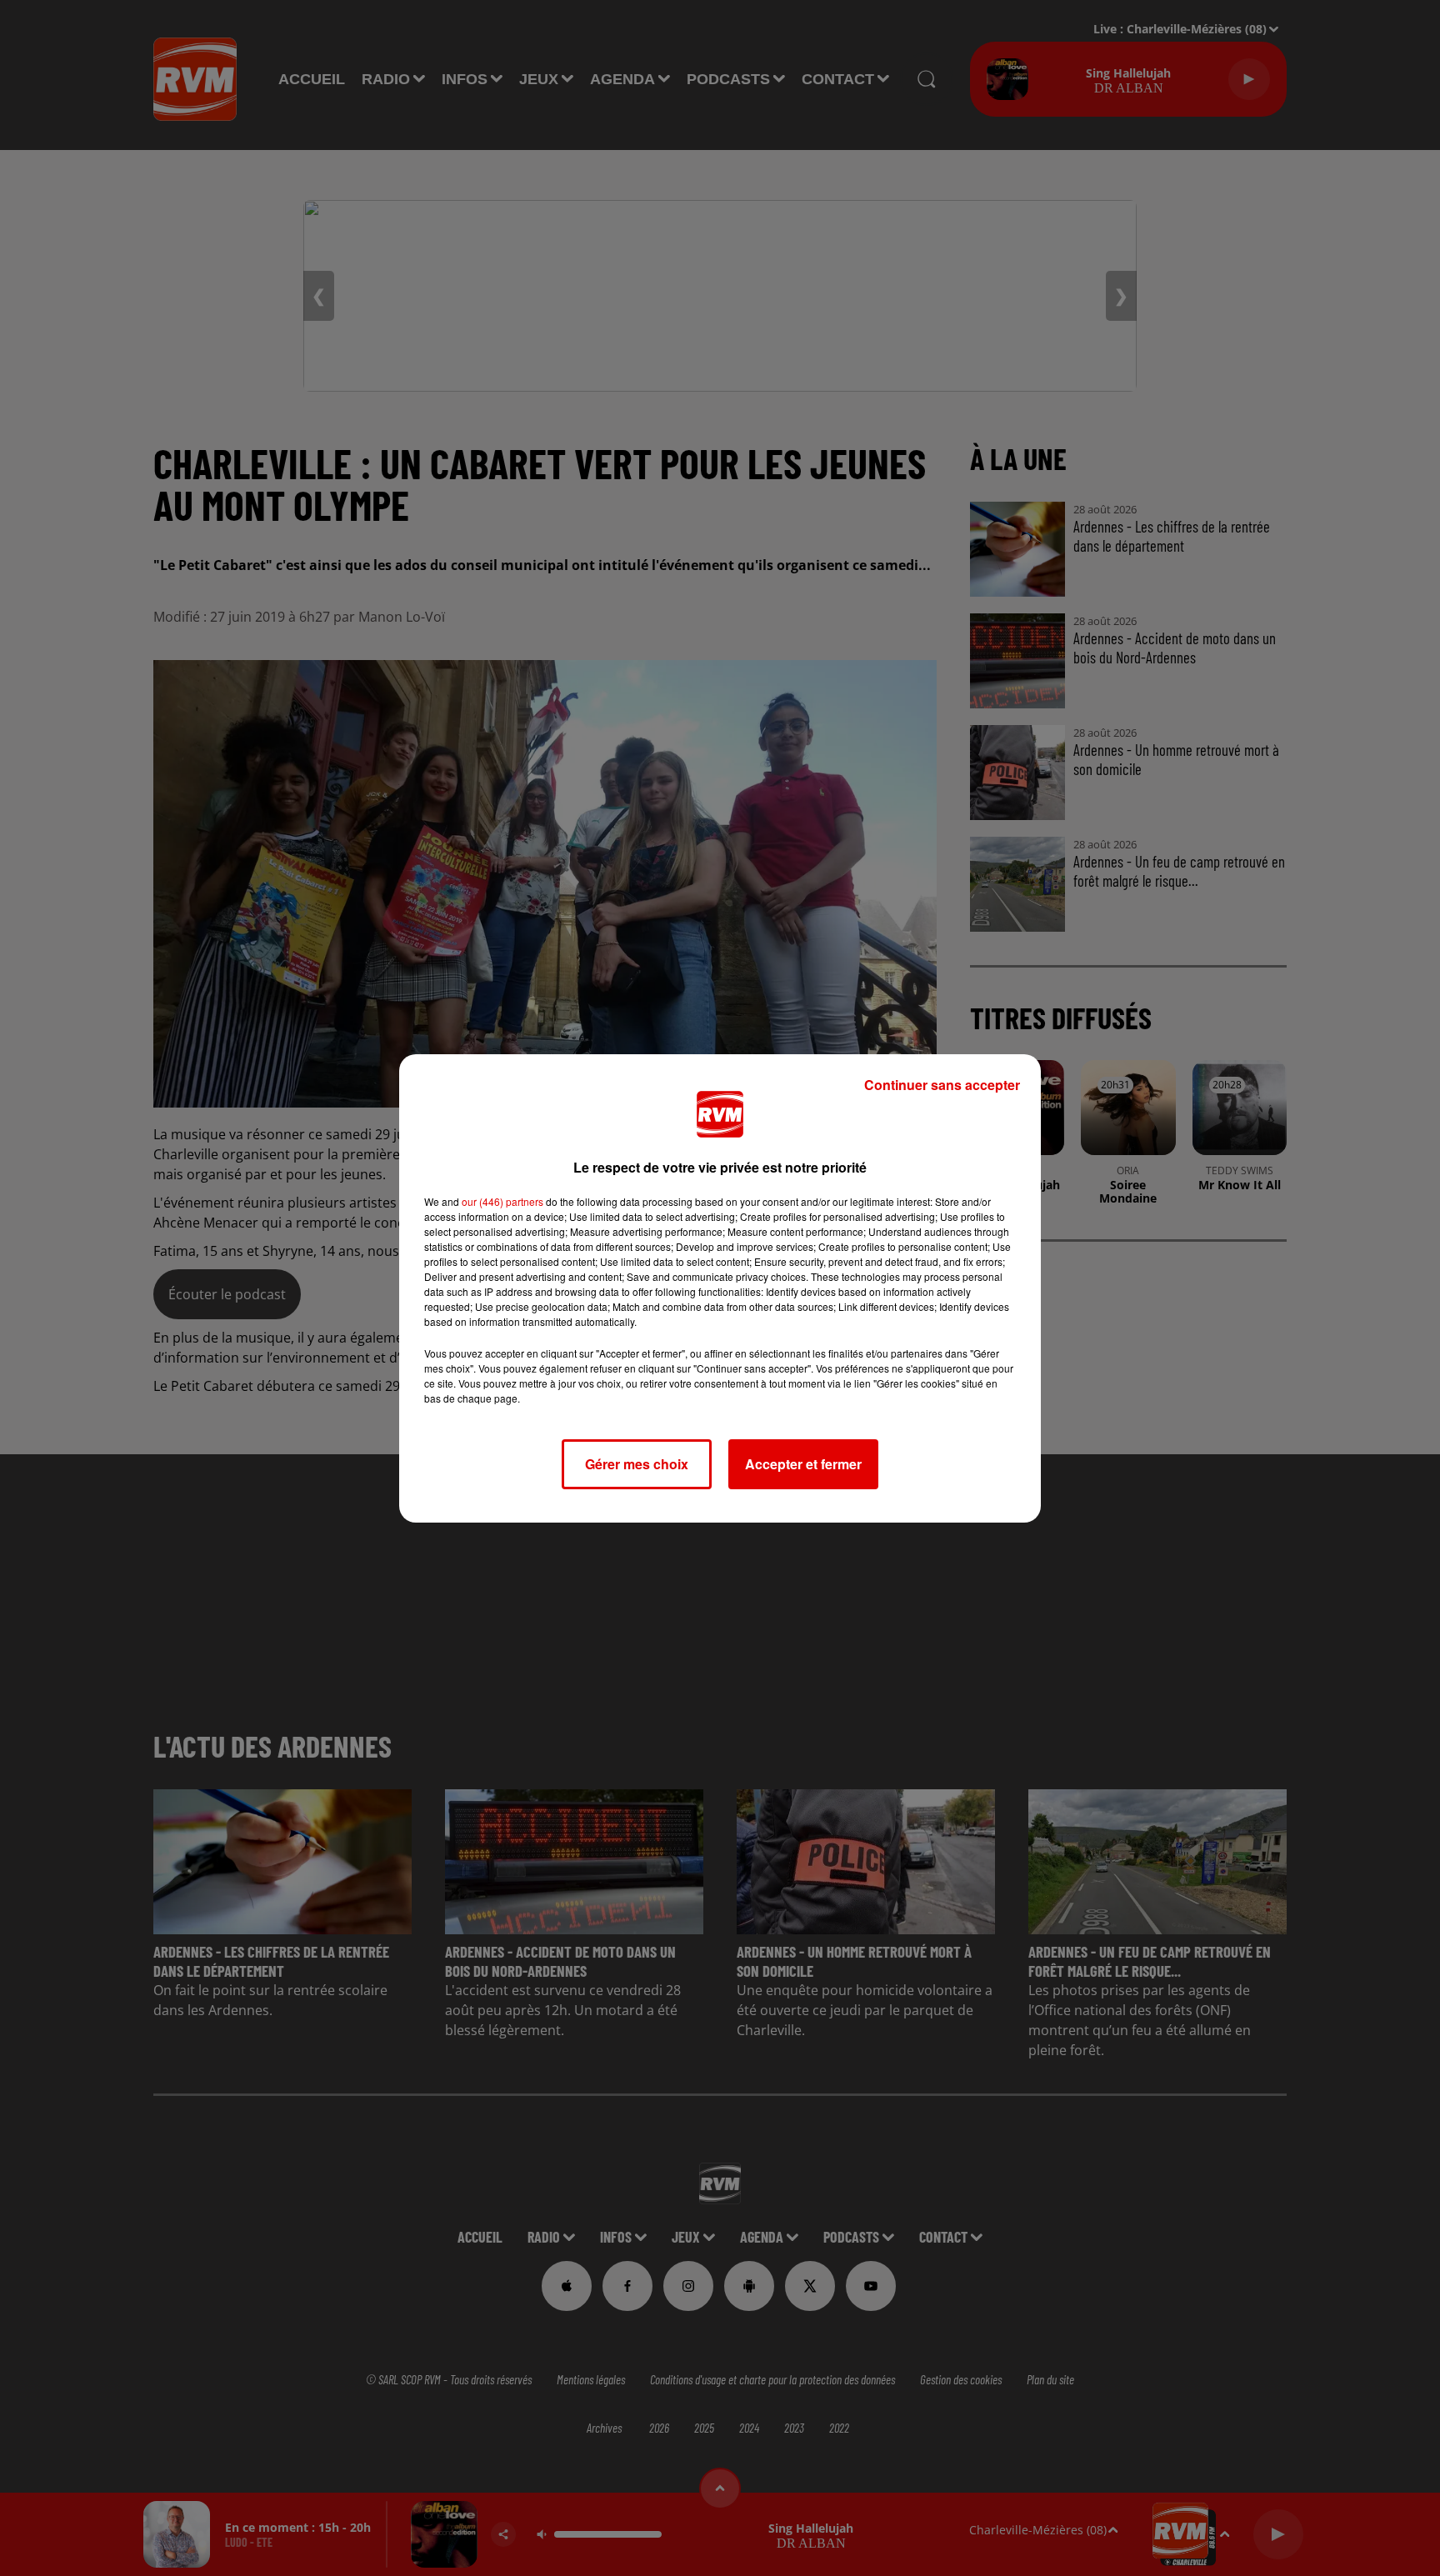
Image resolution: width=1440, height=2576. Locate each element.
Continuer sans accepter (942, 1085)
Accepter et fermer (803, 1464)
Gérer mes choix (637, 1464)
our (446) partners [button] (502, 1201)
